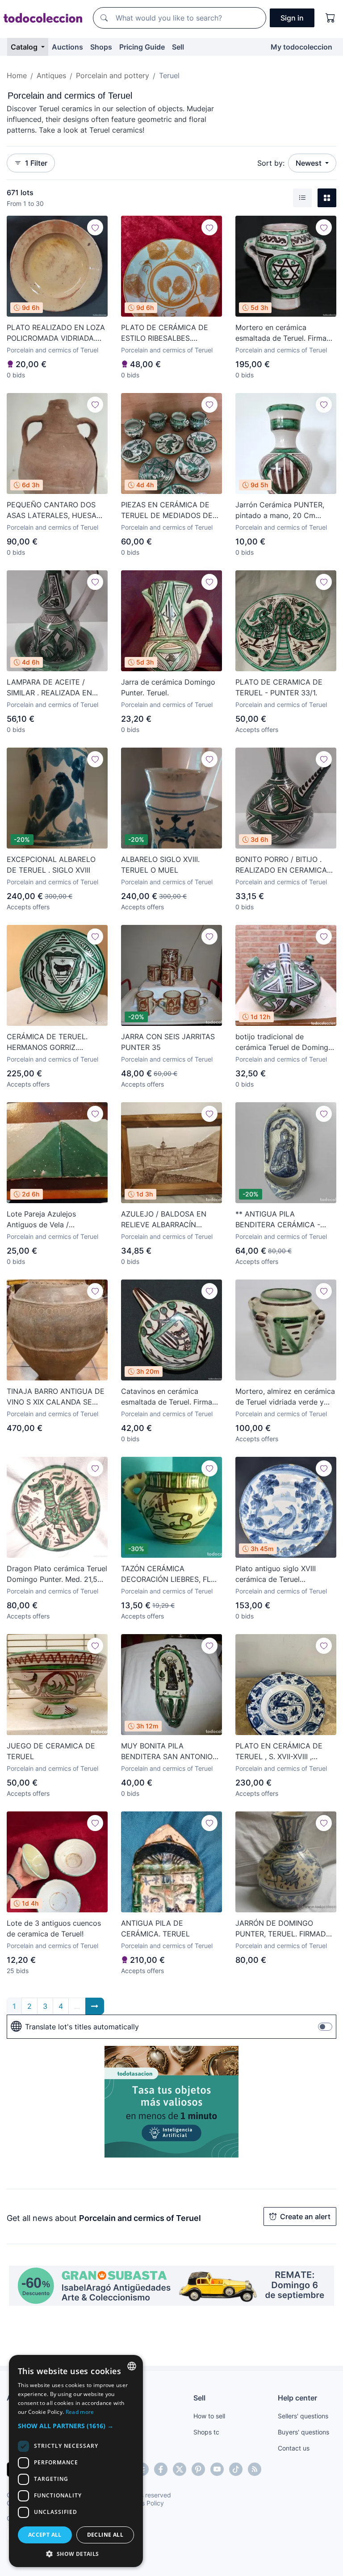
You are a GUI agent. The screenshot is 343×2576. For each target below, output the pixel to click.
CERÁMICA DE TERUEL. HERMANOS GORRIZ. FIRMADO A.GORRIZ (47, 1042)
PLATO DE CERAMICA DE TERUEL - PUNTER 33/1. (279, 687)
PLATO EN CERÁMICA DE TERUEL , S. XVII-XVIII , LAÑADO (279, 1752)
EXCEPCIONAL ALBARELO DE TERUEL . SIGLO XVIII (51, 865)
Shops (101, 47)
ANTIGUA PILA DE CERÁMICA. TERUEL (155, 1928)
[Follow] (95, 227)
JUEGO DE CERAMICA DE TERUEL (51, 1751)
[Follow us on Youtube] (217, 2469)
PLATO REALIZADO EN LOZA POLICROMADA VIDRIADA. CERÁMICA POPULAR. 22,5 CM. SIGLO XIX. (56, 333)
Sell (178, 47)
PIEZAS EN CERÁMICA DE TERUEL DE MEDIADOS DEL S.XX (169, 510)
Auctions (67, 47)
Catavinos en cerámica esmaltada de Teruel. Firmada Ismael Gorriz (171, 1397)
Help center (297, 2398)
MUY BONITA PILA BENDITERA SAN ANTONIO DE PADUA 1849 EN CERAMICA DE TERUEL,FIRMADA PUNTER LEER (167, 1752)
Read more (80, 2412)
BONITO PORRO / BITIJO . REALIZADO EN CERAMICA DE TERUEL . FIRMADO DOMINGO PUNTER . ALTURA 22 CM (285, 865)
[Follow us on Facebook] (161, 2469)
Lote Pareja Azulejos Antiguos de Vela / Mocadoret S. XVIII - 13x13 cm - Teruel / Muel (52, 1220)
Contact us (294, 2448)
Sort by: (271, 163)
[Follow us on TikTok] (236, 2469)
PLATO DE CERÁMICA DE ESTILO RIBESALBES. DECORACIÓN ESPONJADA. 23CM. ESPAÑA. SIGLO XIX (168, 333)
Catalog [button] (25, 47)
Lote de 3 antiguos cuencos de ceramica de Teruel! (54, 1928)
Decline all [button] (105, 2535)
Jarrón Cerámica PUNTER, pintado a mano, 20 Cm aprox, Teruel (280, 510)
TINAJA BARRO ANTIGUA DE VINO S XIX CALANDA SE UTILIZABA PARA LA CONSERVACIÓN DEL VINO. (56, 1397)
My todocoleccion (301, 47)
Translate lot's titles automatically (82, 2027)
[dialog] (76, 2461)
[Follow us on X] (180, 2469)
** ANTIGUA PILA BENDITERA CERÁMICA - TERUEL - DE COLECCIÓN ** (285, 1220)
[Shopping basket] (330, 18)
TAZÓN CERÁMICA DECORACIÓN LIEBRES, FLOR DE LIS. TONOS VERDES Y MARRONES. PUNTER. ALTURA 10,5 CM (171, 1574)
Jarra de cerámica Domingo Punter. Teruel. (168, 687)
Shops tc (206, 2432)
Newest (310, 163)
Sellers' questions (303, 2416)
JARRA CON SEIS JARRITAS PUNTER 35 (168, 1042)
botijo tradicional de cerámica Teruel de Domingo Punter (284, 1042)
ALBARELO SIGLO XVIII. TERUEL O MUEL (160, 865)
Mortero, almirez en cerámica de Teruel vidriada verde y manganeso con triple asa (285, 1397)
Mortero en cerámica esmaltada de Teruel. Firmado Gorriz (285, 333)
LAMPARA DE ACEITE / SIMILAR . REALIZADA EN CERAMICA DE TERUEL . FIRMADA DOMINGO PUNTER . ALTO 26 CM (56, 688)
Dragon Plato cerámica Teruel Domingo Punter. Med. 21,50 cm (57, 1574)
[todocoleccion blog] (255, 2469)
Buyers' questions (303, 2432)
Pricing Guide (142, 47)
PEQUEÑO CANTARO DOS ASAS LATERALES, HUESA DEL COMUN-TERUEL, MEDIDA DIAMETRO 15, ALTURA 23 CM (52, 510)
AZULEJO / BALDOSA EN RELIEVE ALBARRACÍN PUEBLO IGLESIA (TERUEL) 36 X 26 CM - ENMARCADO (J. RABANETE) (168, 1220)
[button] (76, 2426)
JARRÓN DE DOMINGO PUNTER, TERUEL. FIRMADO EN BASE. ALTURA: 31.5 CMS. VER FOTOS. (285, 1929)
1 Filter (36, 163)
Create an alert (305, 2216)
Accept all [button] (45, 2535)
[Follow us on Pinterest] (198, 2469)
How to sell (209, 2416)
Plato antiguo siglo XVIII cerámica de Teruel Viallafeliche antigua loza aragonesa (278, 1574)
